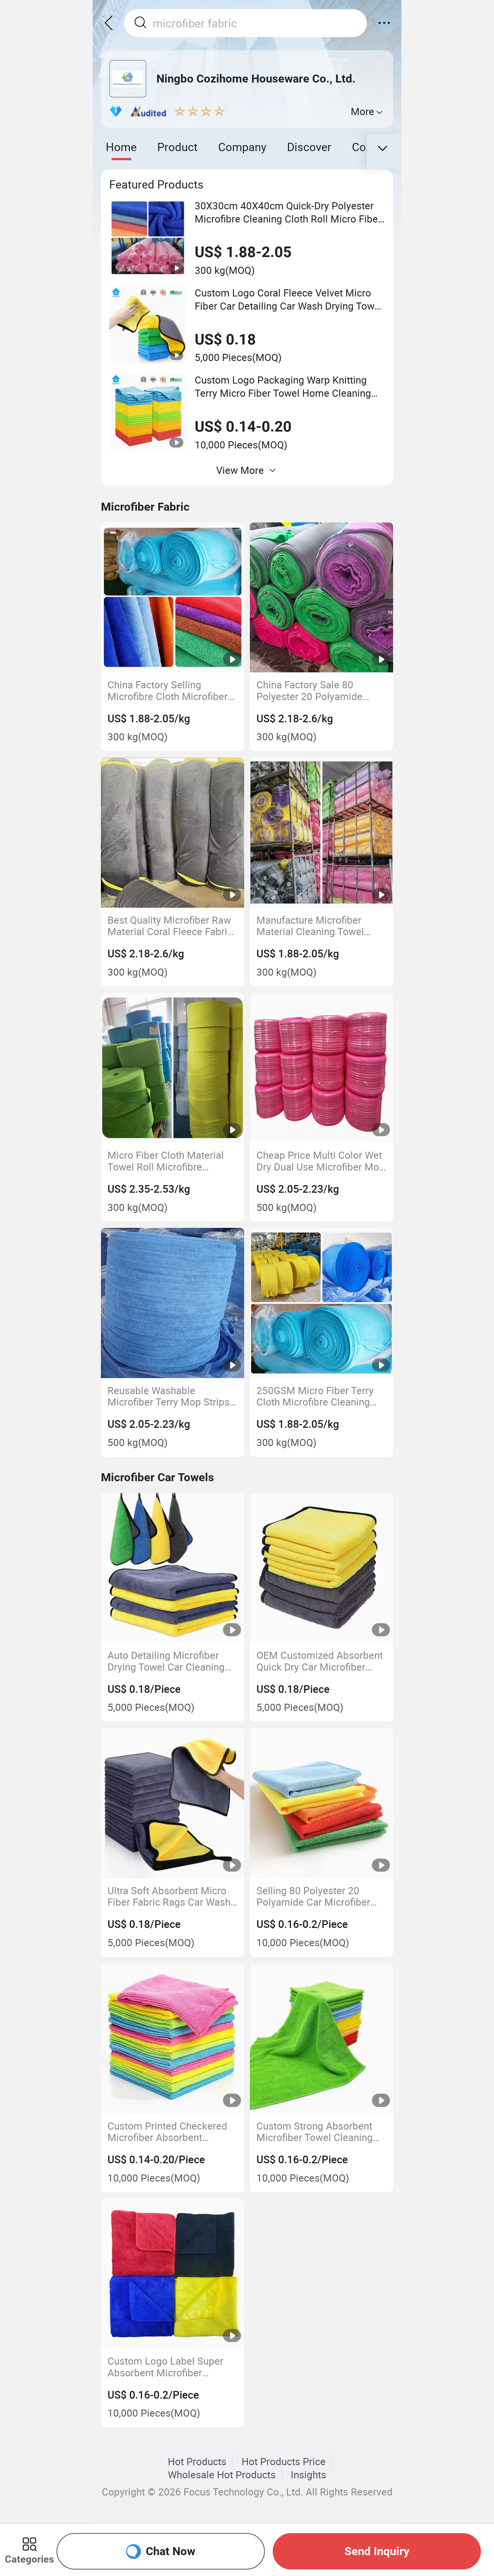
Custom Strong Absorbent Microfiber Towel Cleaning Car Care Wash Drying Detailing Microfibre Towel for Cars (315, 2132)
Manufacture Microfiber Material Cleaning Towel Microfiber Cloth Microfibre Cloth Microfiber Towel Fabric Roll (316, 926)
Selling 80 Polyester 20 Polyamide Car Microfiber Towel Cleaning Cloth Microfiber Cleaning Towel (315, 1896)
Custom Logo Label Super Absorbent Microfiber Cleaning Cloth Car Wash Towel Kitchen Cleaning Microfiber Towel (165, 2367)
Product (177, 147)
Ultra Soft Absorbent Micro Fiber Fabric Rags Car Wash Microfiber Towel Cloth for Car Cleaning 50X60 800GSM (169, 1896)
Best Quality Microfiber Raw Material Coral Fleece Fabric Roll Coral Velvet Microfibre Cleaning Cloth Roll (170, 926)
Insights (308, 2475)
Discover (309, 147)
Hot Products (197, 2461)
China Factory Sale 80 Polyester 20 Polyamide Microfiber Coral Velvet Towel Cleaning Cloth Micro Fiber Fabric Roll (318, 690)
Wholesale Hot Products (222, 2475)
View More (240, 470)
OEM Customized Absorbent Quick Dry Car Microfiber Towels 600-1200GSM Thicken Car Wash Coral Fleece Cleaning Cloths (320, 1661)
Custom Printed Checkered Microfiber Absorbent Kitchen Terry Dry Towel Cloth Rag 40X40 (167, 2132)
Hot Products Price (284, 2461)
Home (121, 147)
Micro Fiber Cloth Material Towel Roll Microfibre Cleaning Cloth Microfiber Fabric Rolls (166, 1161)
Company (242, 147)
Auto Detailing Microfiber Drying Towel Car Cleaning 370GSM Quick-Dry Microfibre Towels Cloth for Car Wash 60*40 (168, 1661)
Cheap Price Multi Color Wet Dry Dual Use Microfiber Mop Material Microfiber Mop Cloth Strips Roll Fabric (321, 1161)
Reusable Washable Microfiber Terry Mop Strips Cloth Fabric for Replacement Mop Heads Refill (173, 1396)
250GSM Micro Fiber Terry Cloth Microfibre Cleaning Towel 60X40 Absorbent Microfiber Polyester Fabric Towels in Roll (317, 1396)
